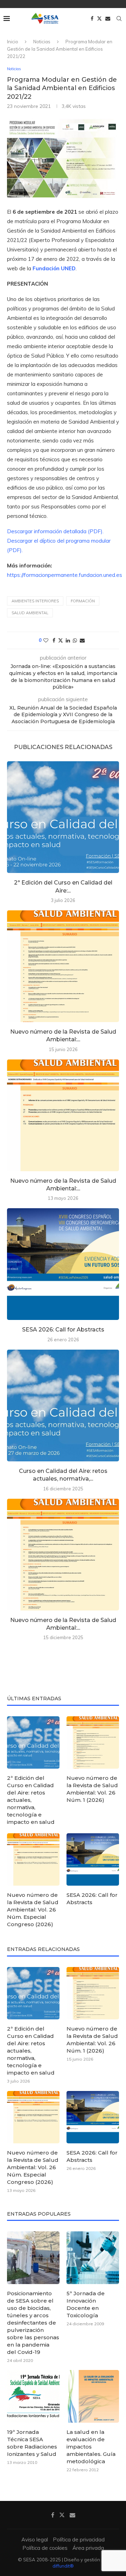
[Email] (108, 19)
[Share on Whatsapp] (75, 640)
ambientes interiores (35, 601)
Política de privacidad (79, 2540)
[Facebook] (92, 19)
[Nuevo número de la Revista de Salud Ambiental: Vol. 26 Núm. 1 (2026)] (63, 966)
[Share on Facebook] (54, 640)
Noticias (42, 42)
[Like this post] (46, 640)
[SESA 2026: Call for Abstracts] (63, 1264)
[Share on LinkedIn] (68, 640)
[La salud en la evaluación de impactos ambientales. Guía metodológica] (93, 2396)
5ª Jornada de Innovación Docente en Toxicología (86, 2304)
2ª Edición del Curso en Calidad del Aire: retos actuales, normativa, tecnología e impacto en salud (31, 1800)
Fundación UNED (54, 268)
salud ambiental (30, 613)
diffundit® (63, 2566)
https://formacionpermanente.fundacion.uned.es (65, 575)
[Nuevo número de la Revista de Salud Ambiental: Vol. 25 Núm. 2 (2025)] (63, 1555)
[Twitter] (99, 19)
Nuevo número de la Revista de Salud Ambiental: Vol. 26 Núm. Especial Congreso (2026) (33, 1910)
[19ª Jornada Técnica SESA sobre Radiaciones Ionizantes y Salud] (33, 2396)
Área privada (88, 2548)
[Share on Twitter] (61, 640)
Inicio (13, 42)
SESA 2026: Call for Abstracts (63, 1330)
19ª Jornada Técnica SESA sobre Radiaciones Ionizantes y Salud (32, 2443)
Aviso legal (35, 2540)
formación (83, 601)
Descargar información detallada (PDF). (55, 531)
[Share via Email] (82, 640)
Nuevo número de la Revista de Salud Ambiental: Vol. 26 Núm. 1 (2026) (92, 1789)
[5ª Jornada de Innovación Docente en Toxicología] (93, 2258)
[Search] (119, 19)
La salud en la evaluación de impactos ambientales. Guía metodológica (91, 2447)
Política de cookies (45, 2548)
